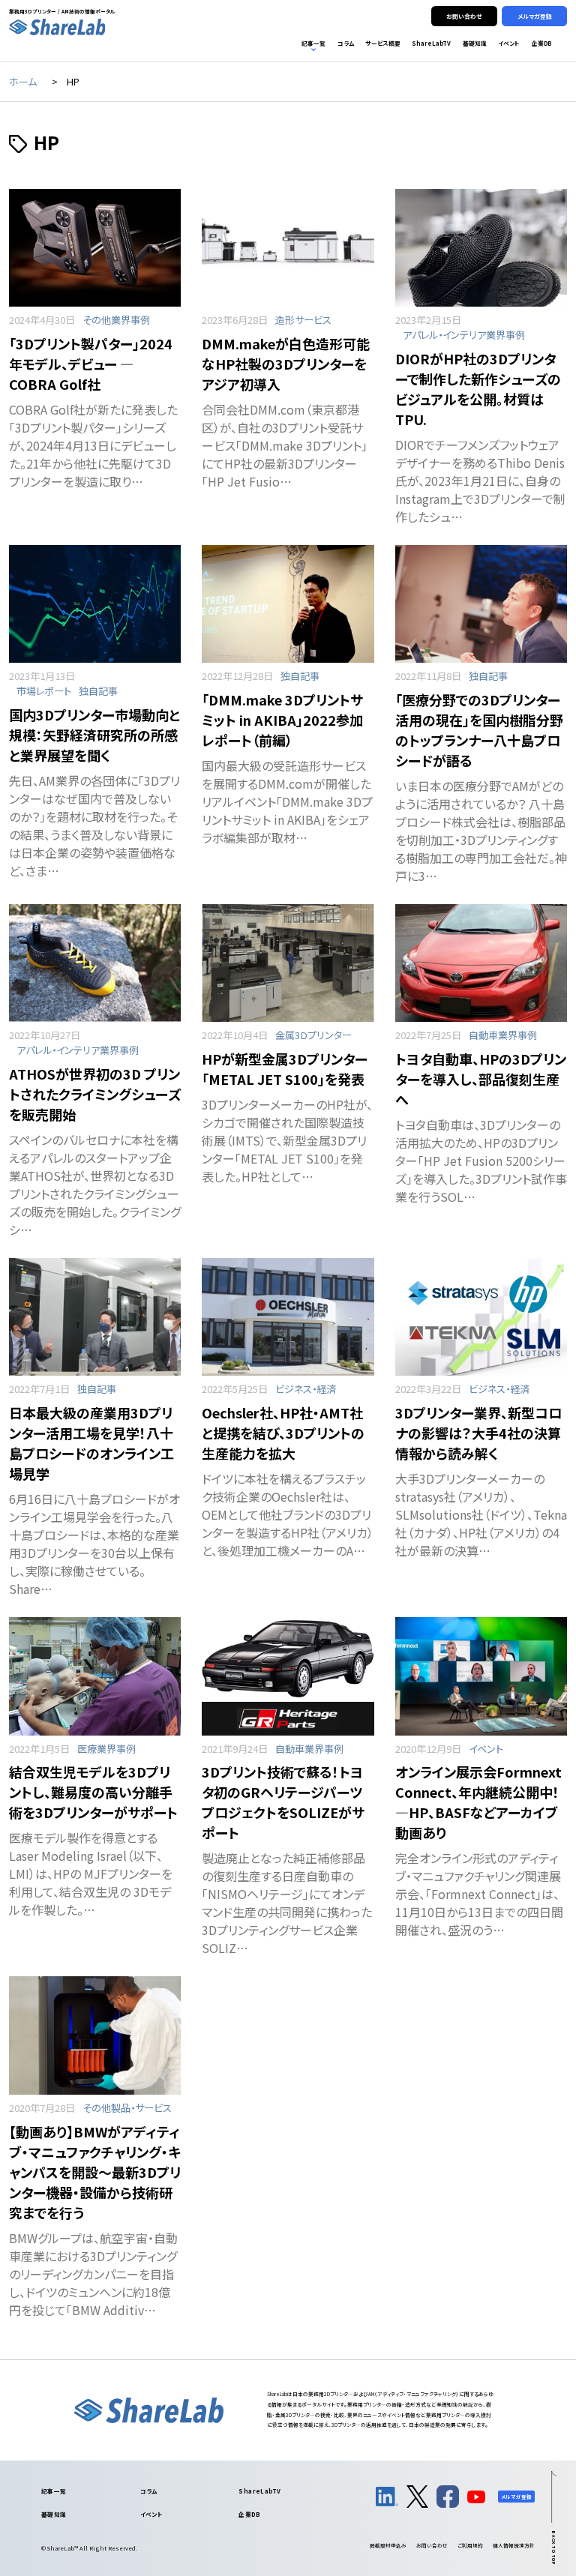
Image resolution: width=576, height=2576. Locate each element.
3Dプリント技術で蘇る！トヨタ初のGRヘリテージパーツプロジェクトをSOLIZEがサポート (283, 1802)
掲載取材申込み (388, 2545)
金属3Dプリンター (313, 1035)
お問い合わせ (432, 2545)
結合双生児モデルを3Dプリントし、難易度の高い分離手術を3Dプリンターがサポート (93, 1792)
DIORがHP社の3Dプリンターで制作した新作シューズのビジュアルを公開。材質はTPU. (478, 389)
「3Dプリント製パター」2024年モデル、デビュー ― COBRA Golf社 (91, 364)
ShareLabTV (260, 2491)
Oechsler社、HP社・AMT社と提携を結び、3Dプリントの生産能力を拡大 (283, 1433)
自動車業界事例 (503, 1035)
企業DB (249, 2514)
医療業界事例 (106, 1749)
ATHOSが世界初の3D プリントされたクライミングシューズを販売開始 (95, 1094)
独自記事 (98, 691)
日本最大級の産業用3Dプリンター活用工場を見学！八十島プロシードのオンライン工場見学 (91, 1443)
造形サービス (303, 320)
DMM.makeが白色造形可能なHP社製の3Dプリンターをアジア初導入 (286, 364)
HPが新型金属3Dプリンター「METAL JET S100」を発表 (285, 1069)
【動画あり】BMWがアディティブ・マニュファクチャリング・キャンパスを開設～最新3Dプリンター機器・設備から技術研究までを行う (95, 2172)
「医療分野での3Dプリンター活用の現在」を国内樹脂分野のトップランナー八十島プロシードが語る (479, 730)
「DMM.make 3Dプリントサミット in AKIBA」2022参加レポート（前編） (282, 720)
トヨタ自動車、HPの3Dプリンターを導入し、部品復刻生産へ (481, 1079)
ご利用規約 (470, 2545)
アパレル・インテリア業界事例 (464, 335)
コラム (149, 2491)
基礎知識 (54, 2514)
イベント (486, 1749)
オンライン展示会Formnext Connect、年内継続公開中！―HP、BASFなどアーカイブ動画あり (478, 1802)
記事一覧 (54, 2491)
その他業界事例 (116, 320)
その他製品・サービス (127, 2108)
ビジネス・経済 (306, 1389)
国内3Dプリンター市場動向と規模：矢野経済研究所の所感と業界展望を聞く (94, 735)
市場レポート (44, 691)
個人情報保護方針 (514, 2545)
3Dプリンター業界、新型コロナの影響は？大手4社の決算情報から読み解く (478, 1433)
